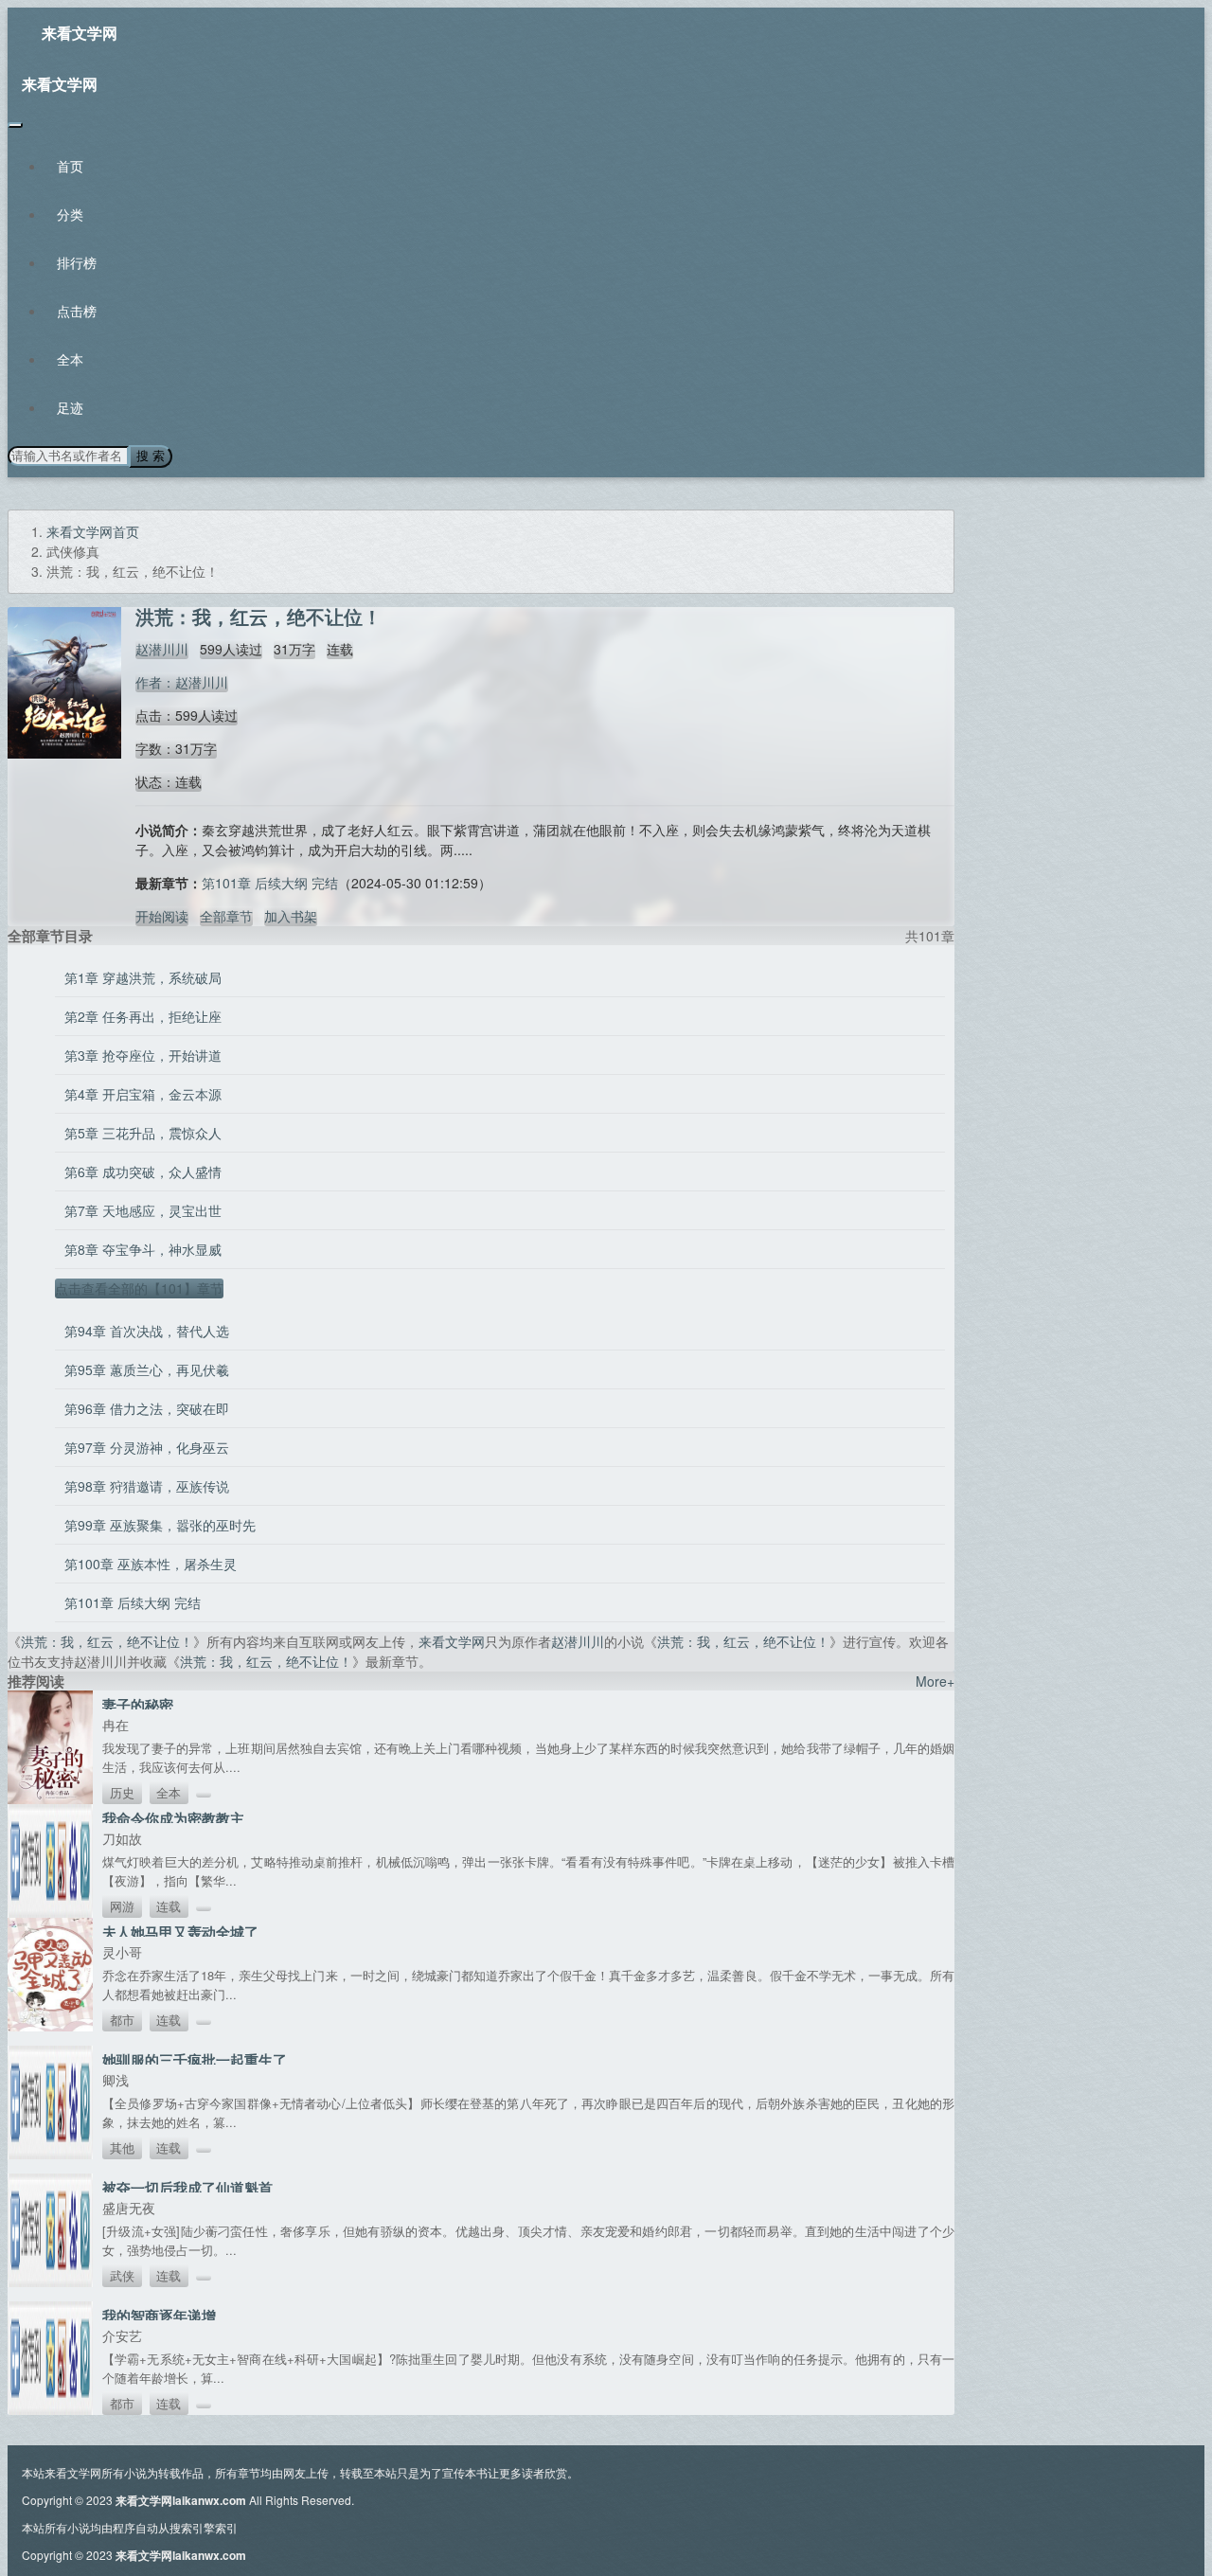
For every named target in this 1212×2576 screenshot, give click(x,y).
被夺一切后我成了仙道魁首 (187, 2188)
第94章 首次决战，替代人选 (147, 1331)
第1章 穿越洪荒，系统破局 (143, 977)
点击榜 (77, 311)
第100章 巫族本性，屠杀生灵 (151, 1564)
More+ (935, 1681)
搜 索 (151, 456)
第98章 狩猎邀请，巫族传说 (147, 1486)
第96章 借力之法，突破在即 (147, 1408)
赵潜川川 (162, 649)
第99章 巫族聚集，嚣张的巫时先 (160, 1525)
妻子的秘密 (138, 1705)
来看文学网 (80, 33)
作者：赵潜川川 (182, 682)
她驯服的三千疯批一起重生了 (195, 2060)
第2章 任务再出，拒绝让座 (143, 1016)
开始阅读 (162, 916)
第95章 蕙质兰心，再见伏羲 (147, 1369)
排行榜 (77, 262)
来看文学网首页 (93, 531)
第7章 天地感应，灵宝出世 (143, 1210)
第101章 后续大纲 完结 (270, 883)
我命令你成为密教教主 (173, 1818)
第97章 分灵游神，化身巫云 (147, 1447)
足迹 (70, 407)
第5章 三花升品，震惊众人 (143, 1133)
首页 (70, 166)
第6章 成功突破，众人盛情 (143, 1172)
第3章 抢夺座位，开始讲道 (143, 1055)
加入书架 (291, 916)
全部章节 (226, 916)
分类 (70, 214)
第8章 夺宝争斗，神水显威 (143, 1249)
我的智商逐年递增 (159, 2316)
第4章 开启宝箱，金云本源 (143, 1094)
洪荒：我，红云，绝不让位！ (107, 1641)
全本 (70, 359)
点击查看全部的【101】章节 (139, 1288)
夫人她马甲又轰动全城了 (180, 1932)
